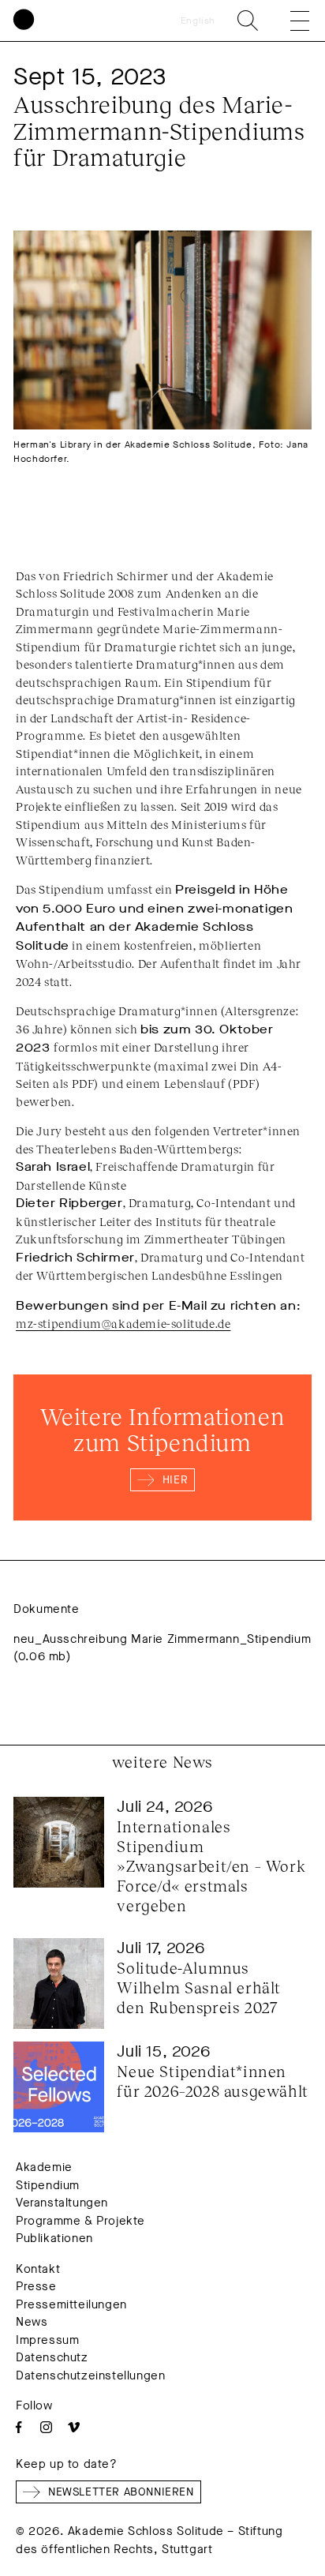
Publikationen (54, 2238)
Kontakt (38, 2269)
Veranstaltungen (62, 2203)
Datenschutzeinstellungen (90, 2375)
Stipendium (48, 2185)
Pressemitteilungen (71, 2304)
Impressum (47, 2340)
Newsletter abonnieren (121, 2492)
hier (175, 1480)
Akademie (44, 2167)
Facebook (19, 2427)
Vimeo (74, 2427)
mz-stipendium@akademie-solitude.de (123, 1323)
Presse (36, 2286)
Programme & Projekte (80, 2221)
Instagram (46, 2427)
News (32, 2322)
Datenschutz (52, 2357)
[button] (289, 21)
